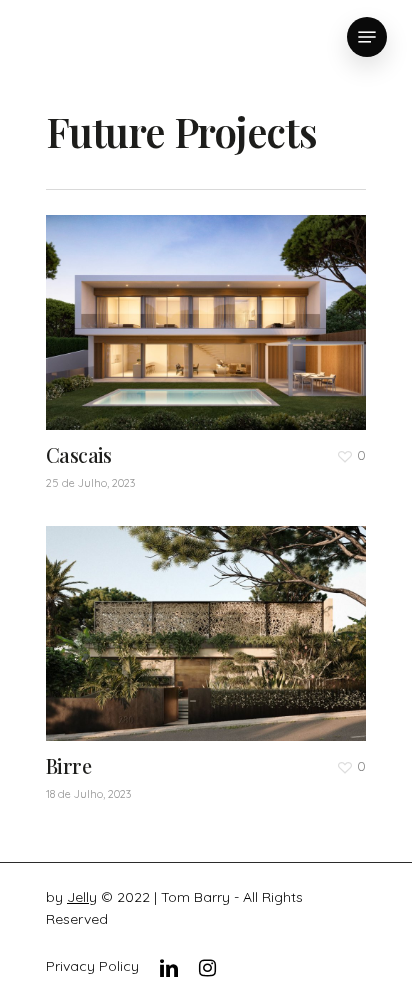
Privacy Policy (92, 966)
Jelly (82, 897)
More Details (211, 618)
